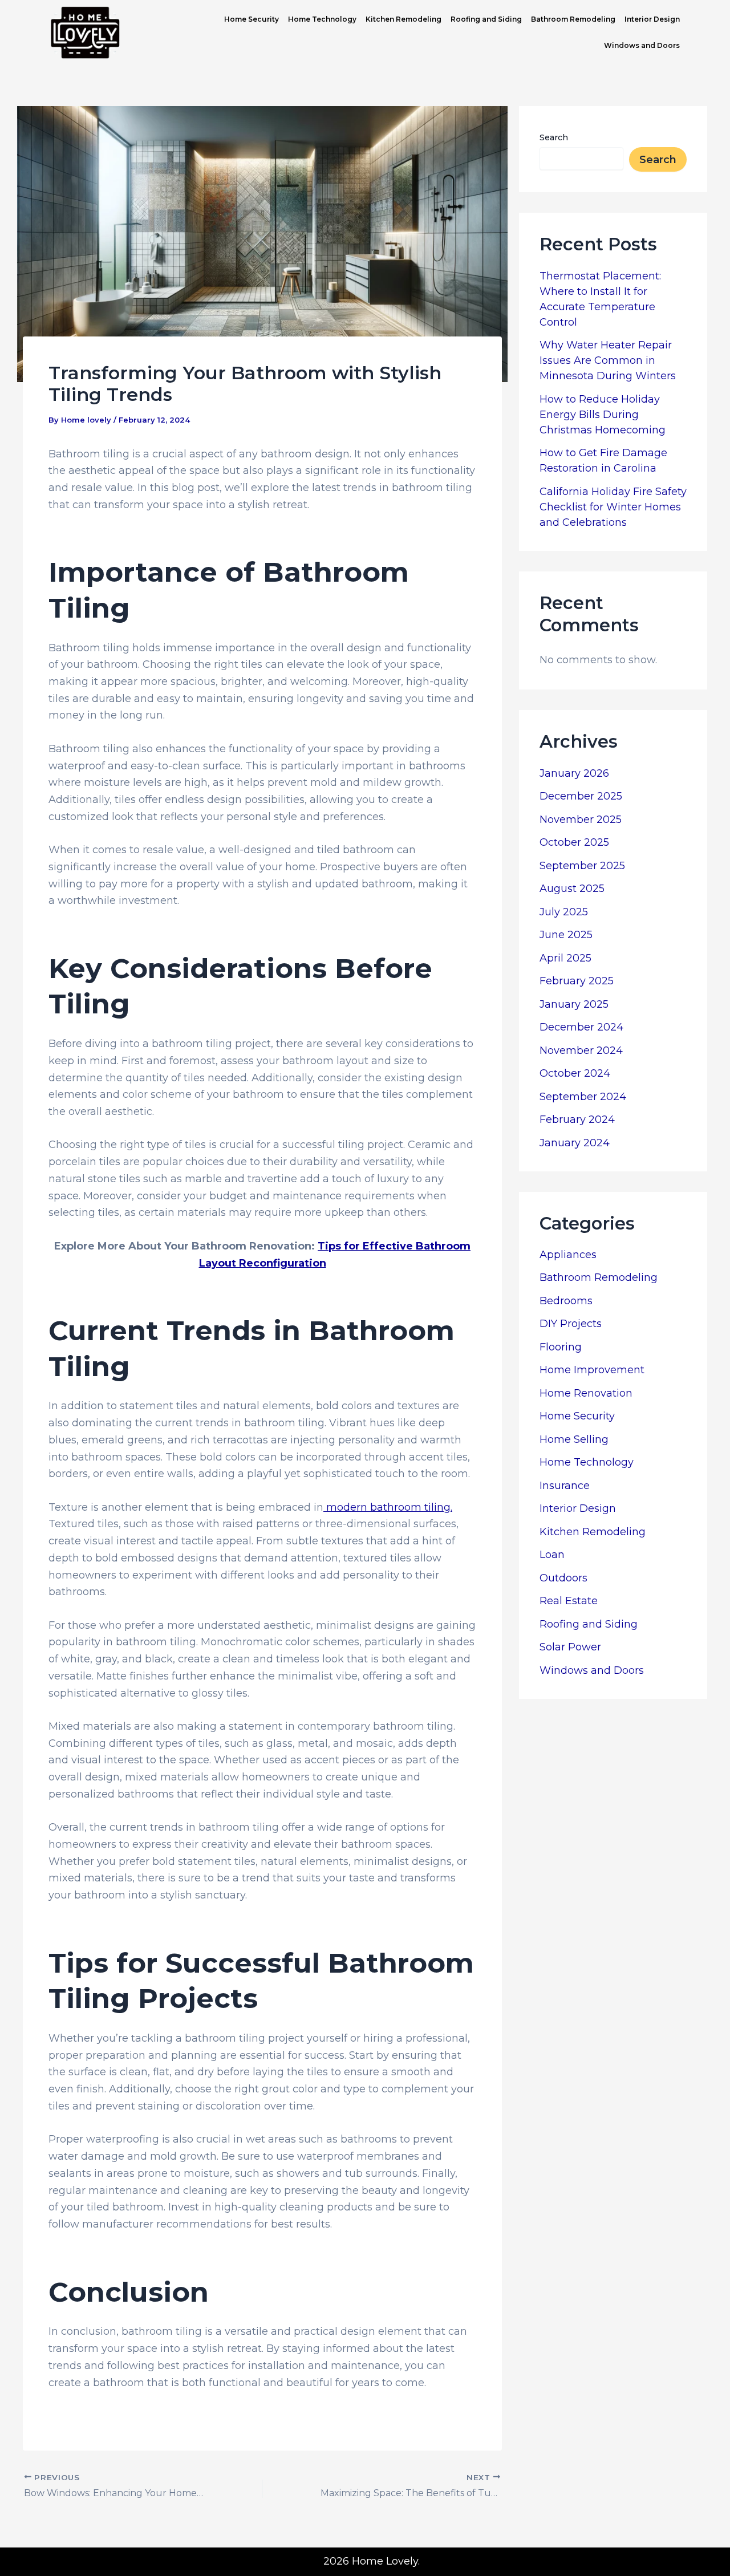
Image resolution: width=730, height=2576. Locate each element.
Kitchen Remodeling (403, 19)
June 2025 (566, 935)
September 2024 (583, 1097)
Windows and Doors (642, 45)
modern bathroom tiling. (388, 1507)
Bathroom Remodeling (573, 19)
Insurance (565, 1486)
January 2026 (574, 773)
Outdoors (563, 1578)
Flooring (561, 1347)
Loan (552, 1555)
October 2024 (575, 1073)
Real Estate (569, 1601)
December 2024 (581, 1027)
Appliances (568, 1255)
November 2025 (581, 820)
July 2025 (564, 912)
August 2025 (572, 889)
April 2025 (565, 958)
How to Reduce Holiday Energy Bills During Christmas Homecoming (603, 415)
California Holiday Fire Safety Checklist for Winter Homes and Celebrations (613, 507)
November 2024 (581, 1050)
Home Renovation (586, 1393)
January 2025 (574, 1004)
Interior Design (652, 19)
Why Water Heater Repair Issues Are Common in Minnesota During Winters (608, 360)
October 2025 (574, 842)
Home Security (252, 19)
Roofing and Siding (486, 19)
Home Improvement (592, 1370)
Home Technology (322, 19)
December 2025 (581, 796)
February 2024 (577, 1119)
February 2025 (577, 981)
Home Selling (574, 1439)
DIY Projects (571, 1324)
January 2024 (575, 1143)
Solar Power (570, 1647)
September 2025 (582, 866)
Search (554, 137)
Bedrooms (566, 1301)
